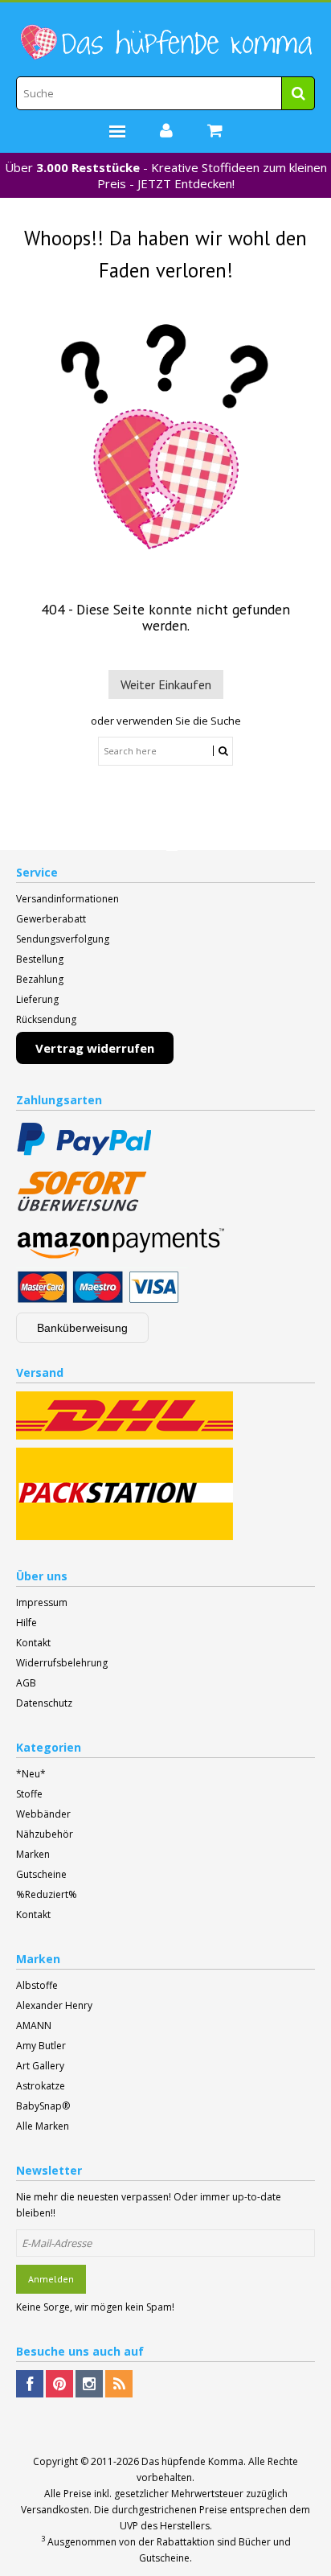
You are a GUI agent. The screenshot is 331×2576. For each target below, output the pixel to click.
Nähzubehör (45, 1834)
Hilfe (27, 1623)
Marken (33, 1854)
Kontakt (33, 1643)
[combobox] (165, 93)
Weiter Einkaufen (166, 684)
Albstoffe (37, 1985)
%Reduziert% (47, 1894)
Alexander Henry (54, 2005)
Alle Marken (43, 2126)
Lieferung (37, 999)
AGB (26, 1683)
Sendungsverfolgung (63, 939)
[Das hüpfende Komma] (165, 43)
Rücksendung (46, 1019)
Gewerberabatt (51, 919)
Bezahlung (40, 979)
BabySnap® (43, 2106)
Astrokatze (41, 2086)
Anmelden (51, 2279)
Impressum (42, 1602)
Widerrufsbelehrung (62, 1663)
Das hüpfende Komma (192, 2461)
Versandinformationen (67, 899)
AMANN (34, 2025)
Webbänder (43, 1814)
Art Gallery (40, 2066)
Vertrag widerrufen (95, 1048)
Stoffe (29, 1794)
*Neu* (31, 1774)
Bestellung (40, 959)
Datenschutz (44, 1703)
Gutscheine (41, 1874)
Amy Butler (41, 2046)
